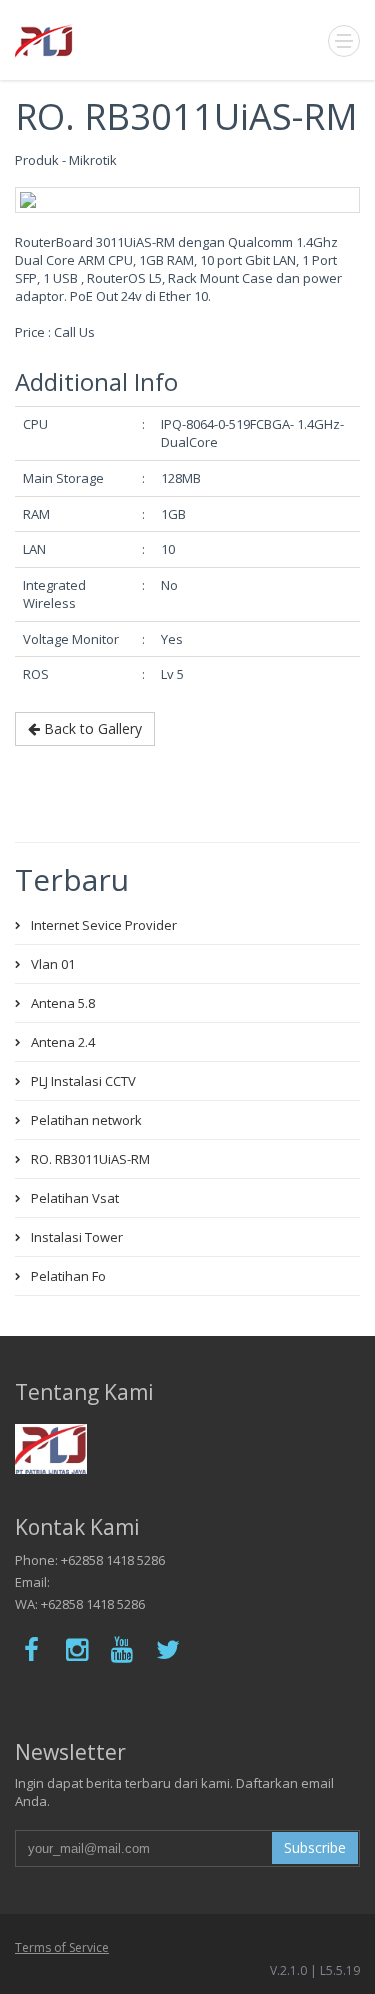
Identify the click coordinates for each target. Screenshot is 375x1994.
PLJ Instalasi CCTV (83, 1081)
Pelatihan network (86, 1120)
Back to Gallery (91, 728)
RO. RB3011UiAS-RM (90, 1159)
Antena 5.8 (63, 1003)
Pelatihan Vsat (75, 1198)
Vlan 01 (53, 964)
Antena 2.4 (63, 1042)
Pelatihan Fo (68, 1276)
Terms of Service (62, 1947)
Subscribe (315, 1847)
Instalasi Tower (77, 1237)
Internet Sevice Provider (104, 925)
